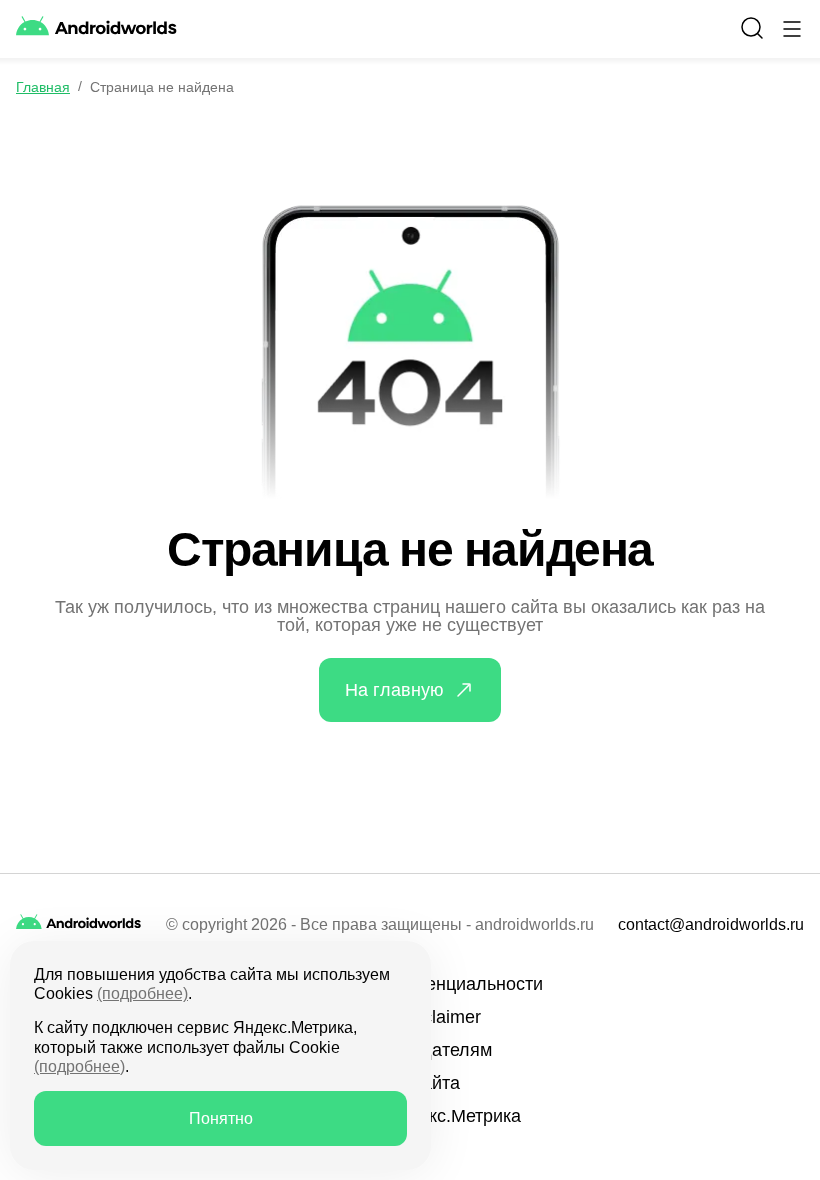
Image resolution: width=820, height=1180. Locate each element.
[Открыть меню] (792, 29)
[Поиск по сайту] (752, 28)
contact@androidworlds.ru (711, 925)
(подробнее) (142, 993)
